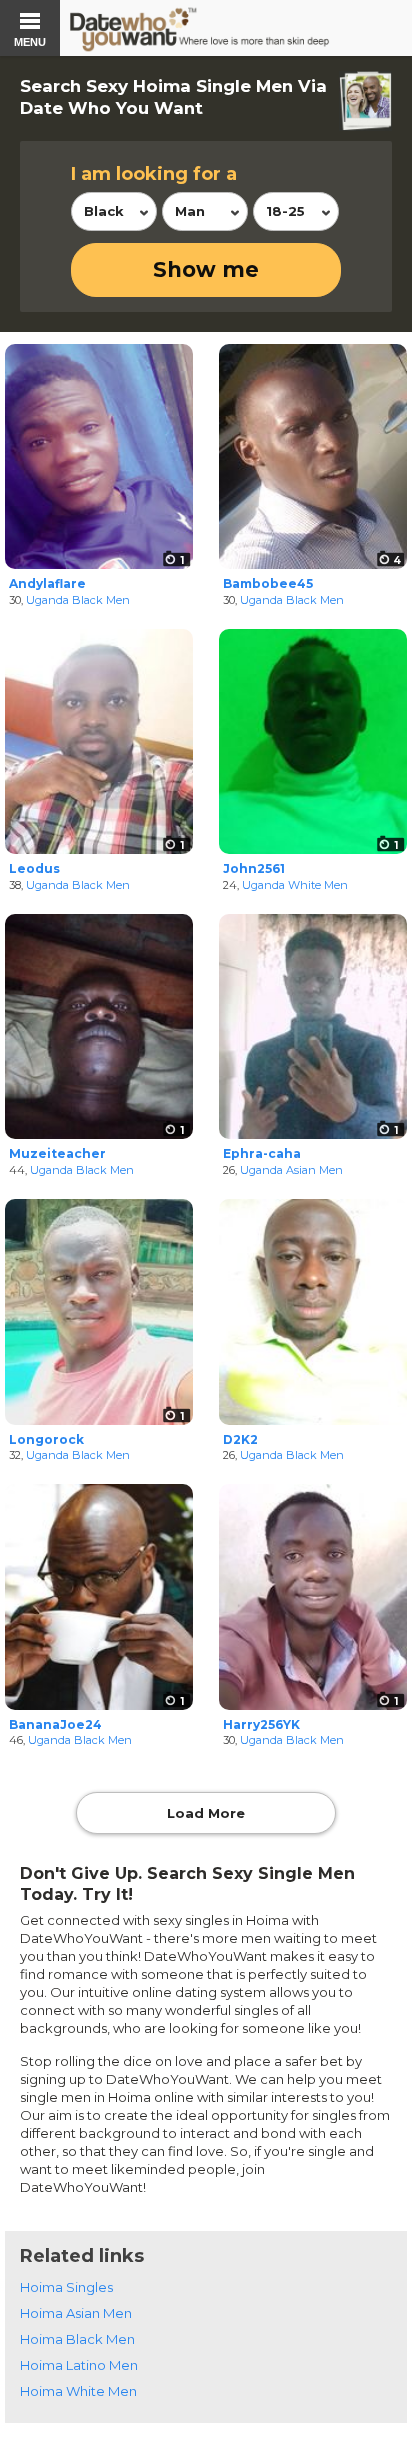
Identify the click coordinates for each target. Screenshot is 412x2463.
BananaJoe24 (55, 1724)
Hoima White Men (78, 2391)
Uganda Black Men (78, 600)
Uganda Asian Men (291, 1170)
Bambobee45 (268, 583)
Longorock (46, 1439)
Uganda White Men (295, 885)
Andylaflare (47, 583)
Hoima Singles (66, 2287)
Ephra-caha (262, 1153)
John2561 (254, 868)
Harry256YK (261, 1724)
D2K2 (240, 1439)
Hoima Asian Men (76, 2313)
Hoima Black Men (77, 2339)
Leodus (34, 868)
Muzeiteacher (57, 1153)
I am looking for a (154, 174)
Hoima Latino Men (79, 2365)
